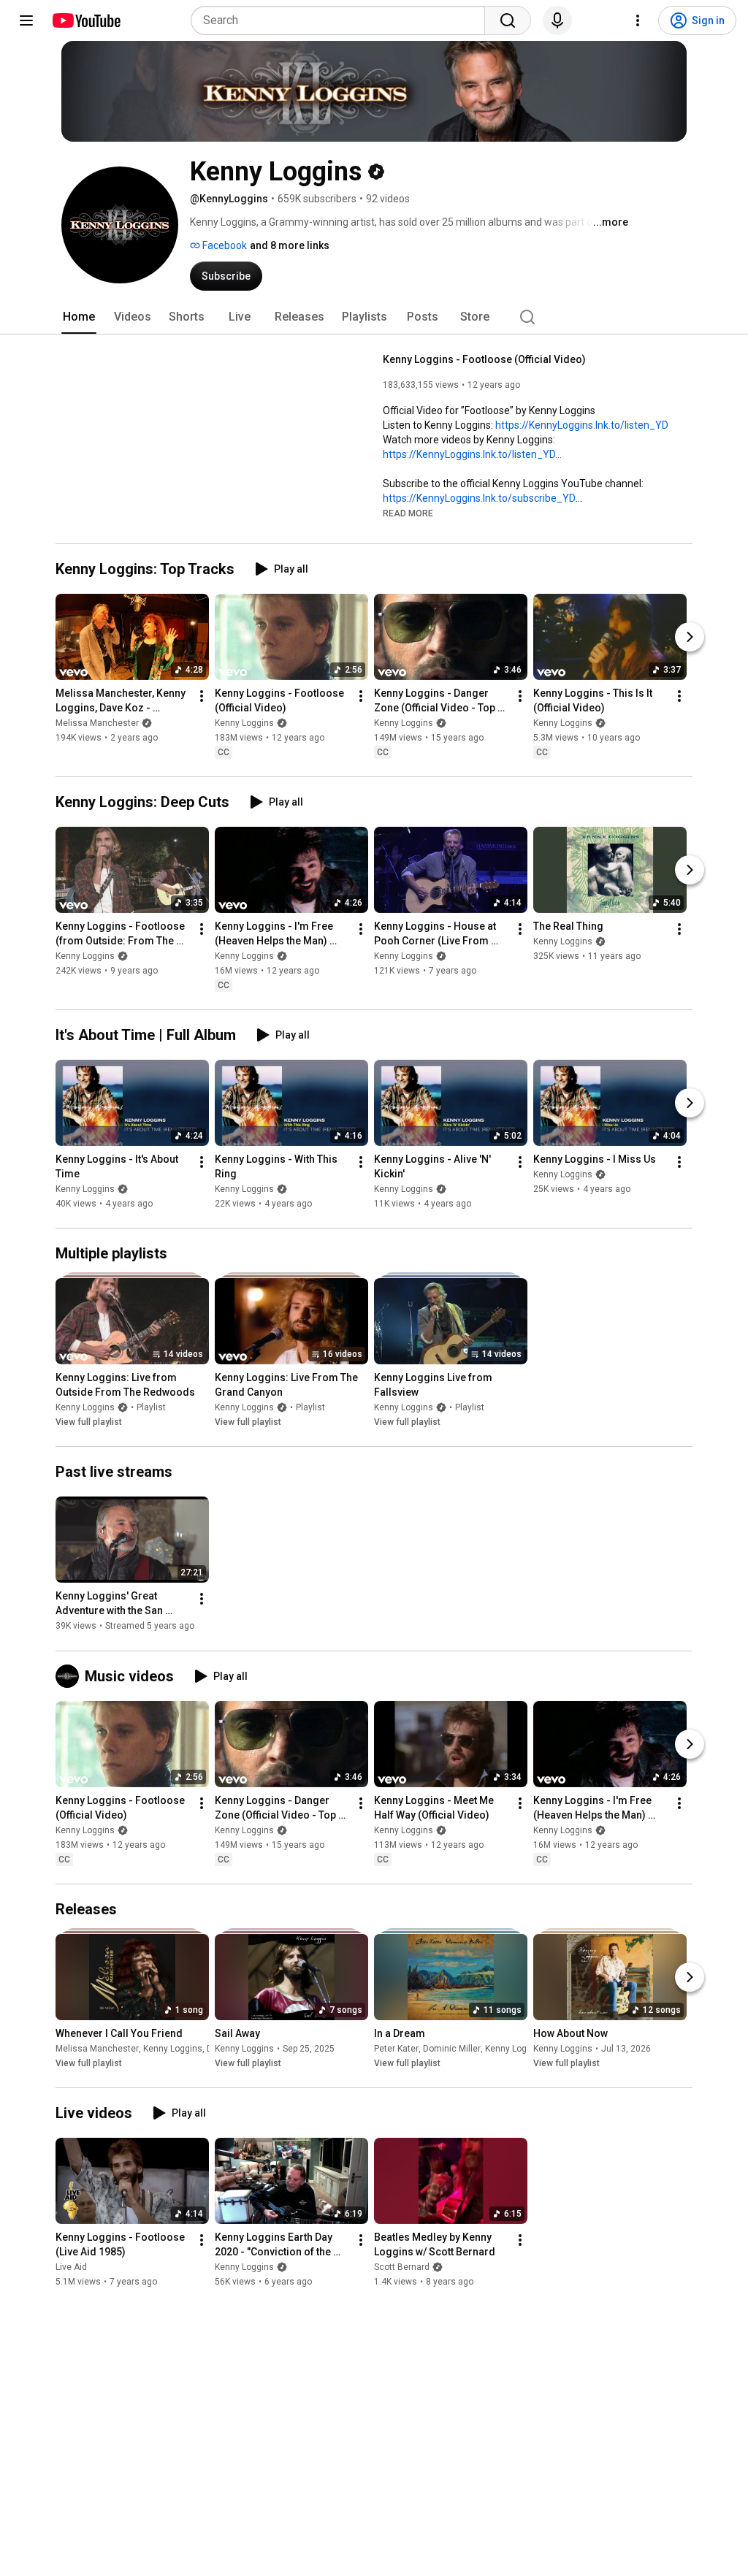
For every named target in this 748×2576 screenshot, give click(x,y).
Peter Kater (396, 2049)
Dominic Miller (452, 2049)
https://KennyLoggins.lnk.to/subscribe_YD (479, 498)
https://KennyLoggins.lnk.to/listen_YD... (472, 454)
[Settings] (638, 20)
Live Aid (71, 2267)
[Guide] (26, 20)
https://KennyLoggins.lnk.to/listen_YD (582, 425)
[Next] (690, 637)
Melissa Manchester (97, 723)
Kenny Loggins (244, 723)
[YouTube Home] (86, 20)
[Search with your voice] (557, 20)
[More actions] (202, 696)
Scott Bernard (402, 2267)
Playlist (151, 1407)
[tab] (79, 317)
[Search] (508, 20)
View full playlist (89, 1422)
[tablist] (374, 317)
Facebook (224, 245)
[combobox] (342, 20)
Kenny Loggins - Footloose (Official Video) (484, 359)
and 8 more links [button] (290, 245)
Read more (408, 513)
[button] (408, 513)
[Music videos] (70, 1676)
